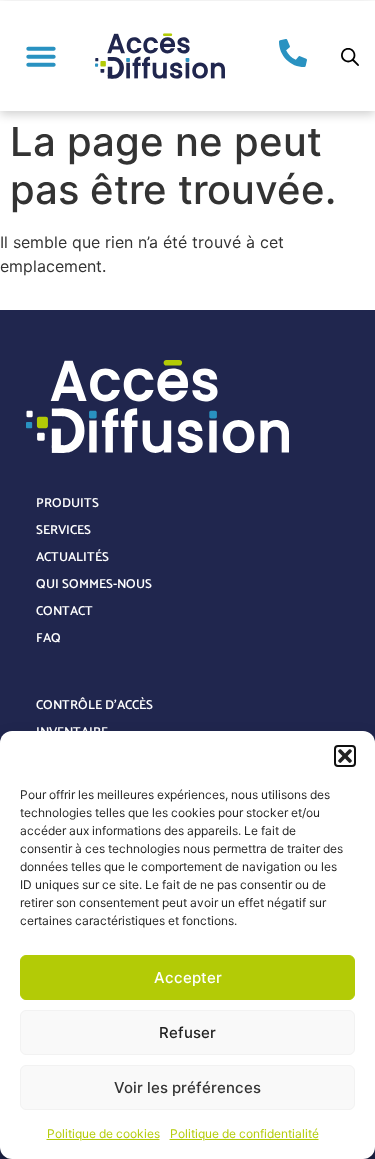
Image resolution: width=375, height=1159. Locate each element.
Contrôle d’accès (94, 705)
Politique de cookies (103, 1133)
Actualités (72, 557)
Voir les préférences (187, 1087)
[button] (345, 756)
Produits (67, 503)
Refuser (187, 1032)
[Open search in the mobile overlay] (350, 56)
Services (63, 530)
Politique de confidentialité (244, 1133)
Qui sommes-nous (94, 584)
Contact (64, 611)
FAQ (48, 638)
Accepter (188, 977)
